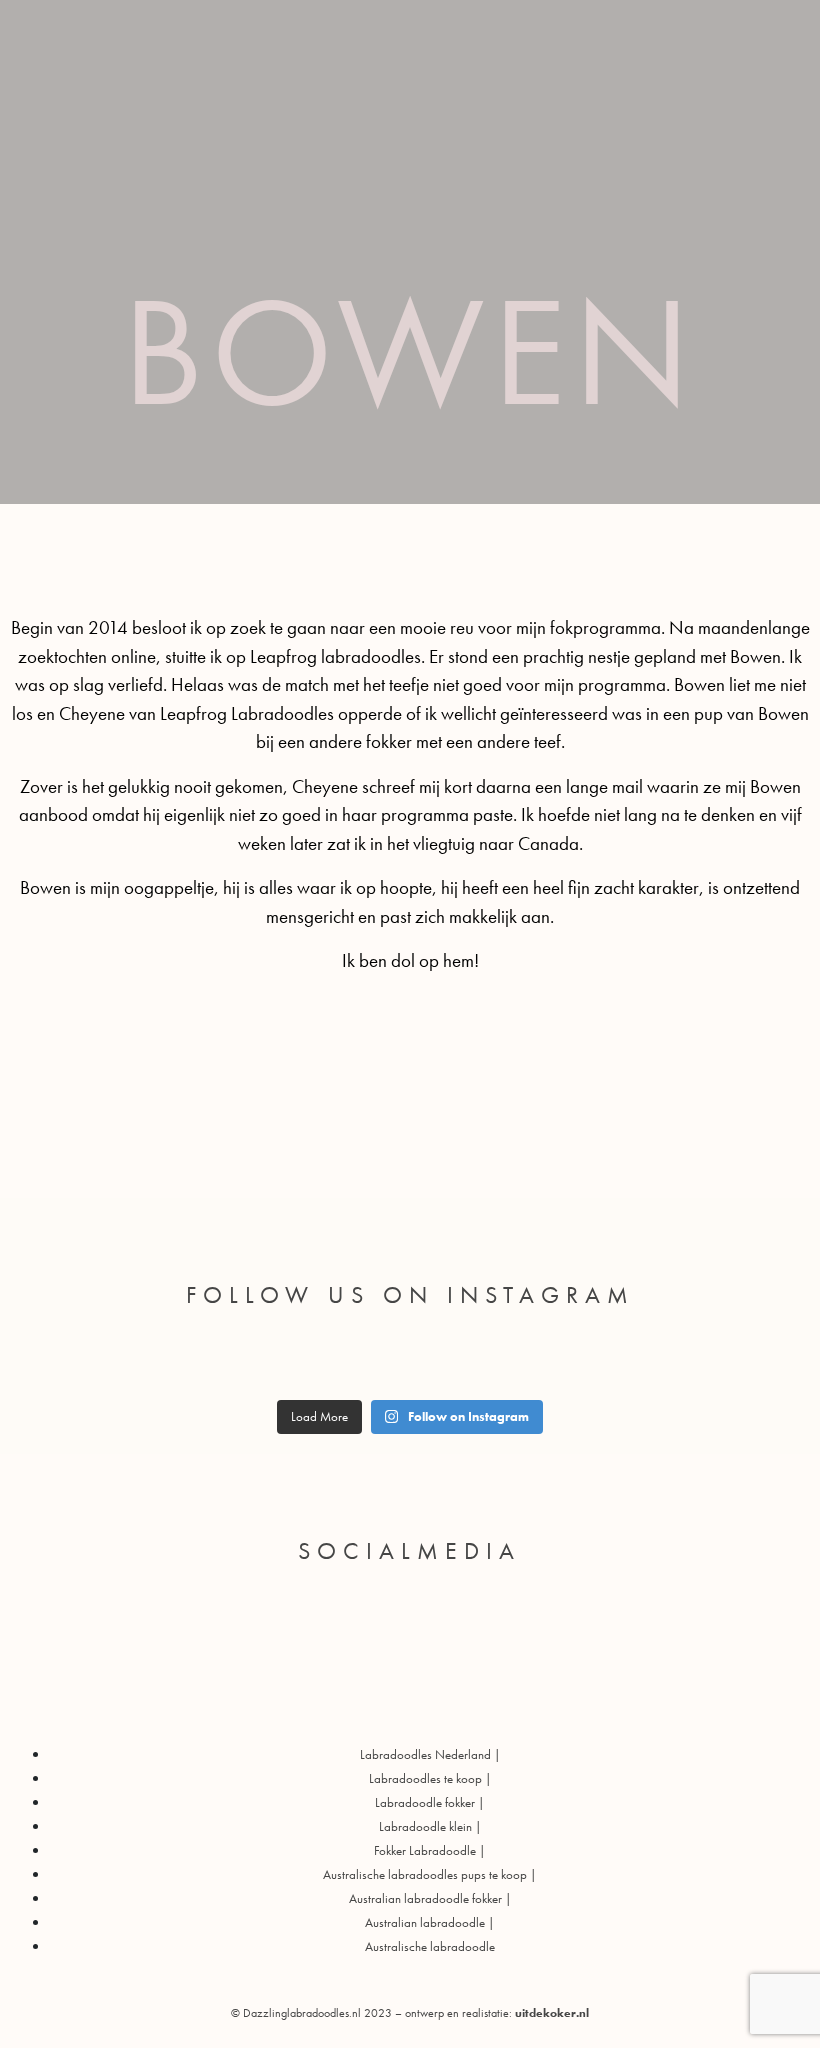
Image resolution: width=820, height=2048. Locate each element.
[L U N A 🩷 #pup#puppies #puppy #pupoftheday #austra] (410, 1361)
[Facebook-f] (441, 1608)
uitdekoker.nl (552, 2013)
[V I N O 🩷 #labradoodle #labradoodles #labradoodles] (500, 1361)
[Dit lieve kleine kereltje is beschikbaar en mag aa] (50, 1361)
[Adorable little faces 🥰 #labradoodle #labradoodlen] (230, 1361)
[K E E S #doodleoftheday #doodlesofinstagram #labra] (590, 1361)
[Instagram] (410, 1665)
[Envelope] (315, 1608)
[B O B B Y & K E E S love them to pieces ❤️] (770, 1361)
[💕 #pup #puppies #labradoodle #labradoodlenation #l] (320, 1361)
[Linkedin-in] (504, 1608)
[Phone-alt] (378, 1608)
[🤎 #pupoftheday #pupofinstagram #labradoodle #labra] (140, 1361)
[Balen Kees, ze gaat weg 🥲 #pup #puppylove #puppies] (680, 1361)
